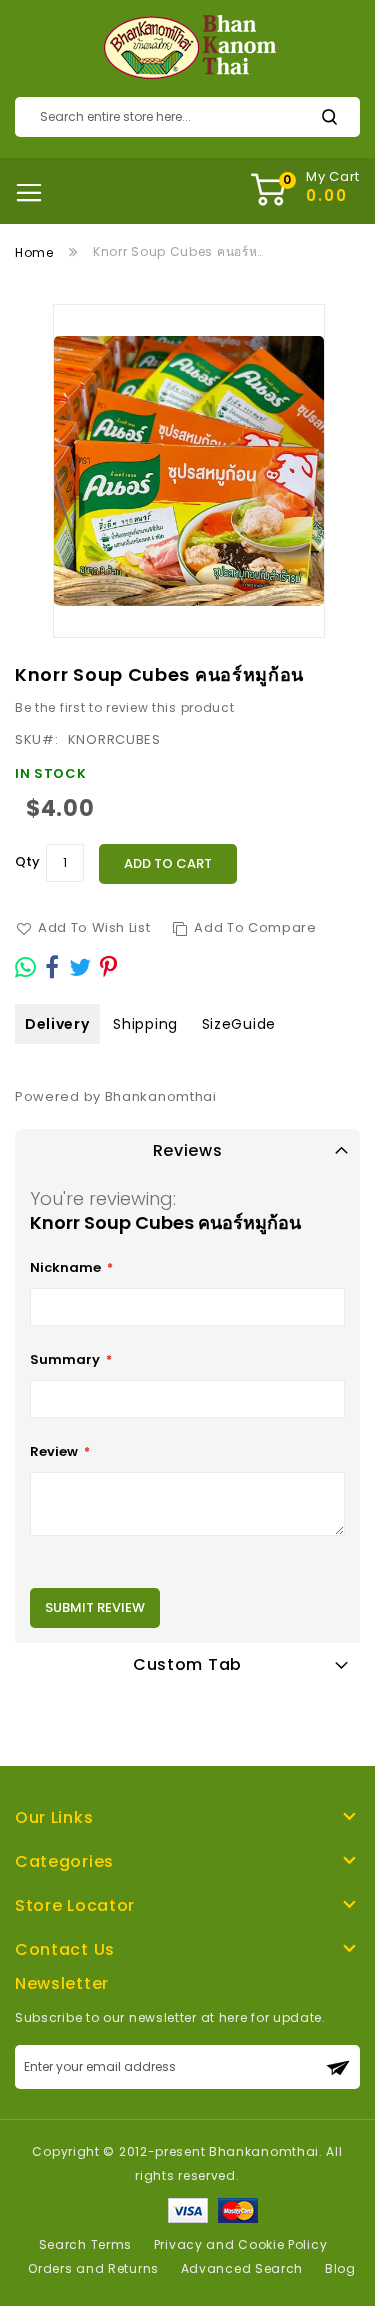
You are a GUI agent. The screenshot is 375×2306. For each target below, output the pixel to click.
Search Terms (85, 2244)
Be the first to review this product (125, 707)
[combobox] (187, 117)
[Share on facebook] (52, 967)
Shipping (145, 1024)
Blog (340, 2268)
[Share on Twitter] (80, 967)
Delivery (57, 1024)
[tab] (187, 1150)
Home (34, 252)
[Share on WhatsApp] (26, 967)
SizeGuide (239, 1024)
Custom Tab (187, 1664)
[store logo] (187, 48)
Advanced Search (242, 2268)
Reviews (188, 1150)
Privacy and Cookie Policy (241, 2244)
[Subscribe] (338, 2067)
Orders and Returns (93, 2268)
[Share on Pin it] (109, 967)
